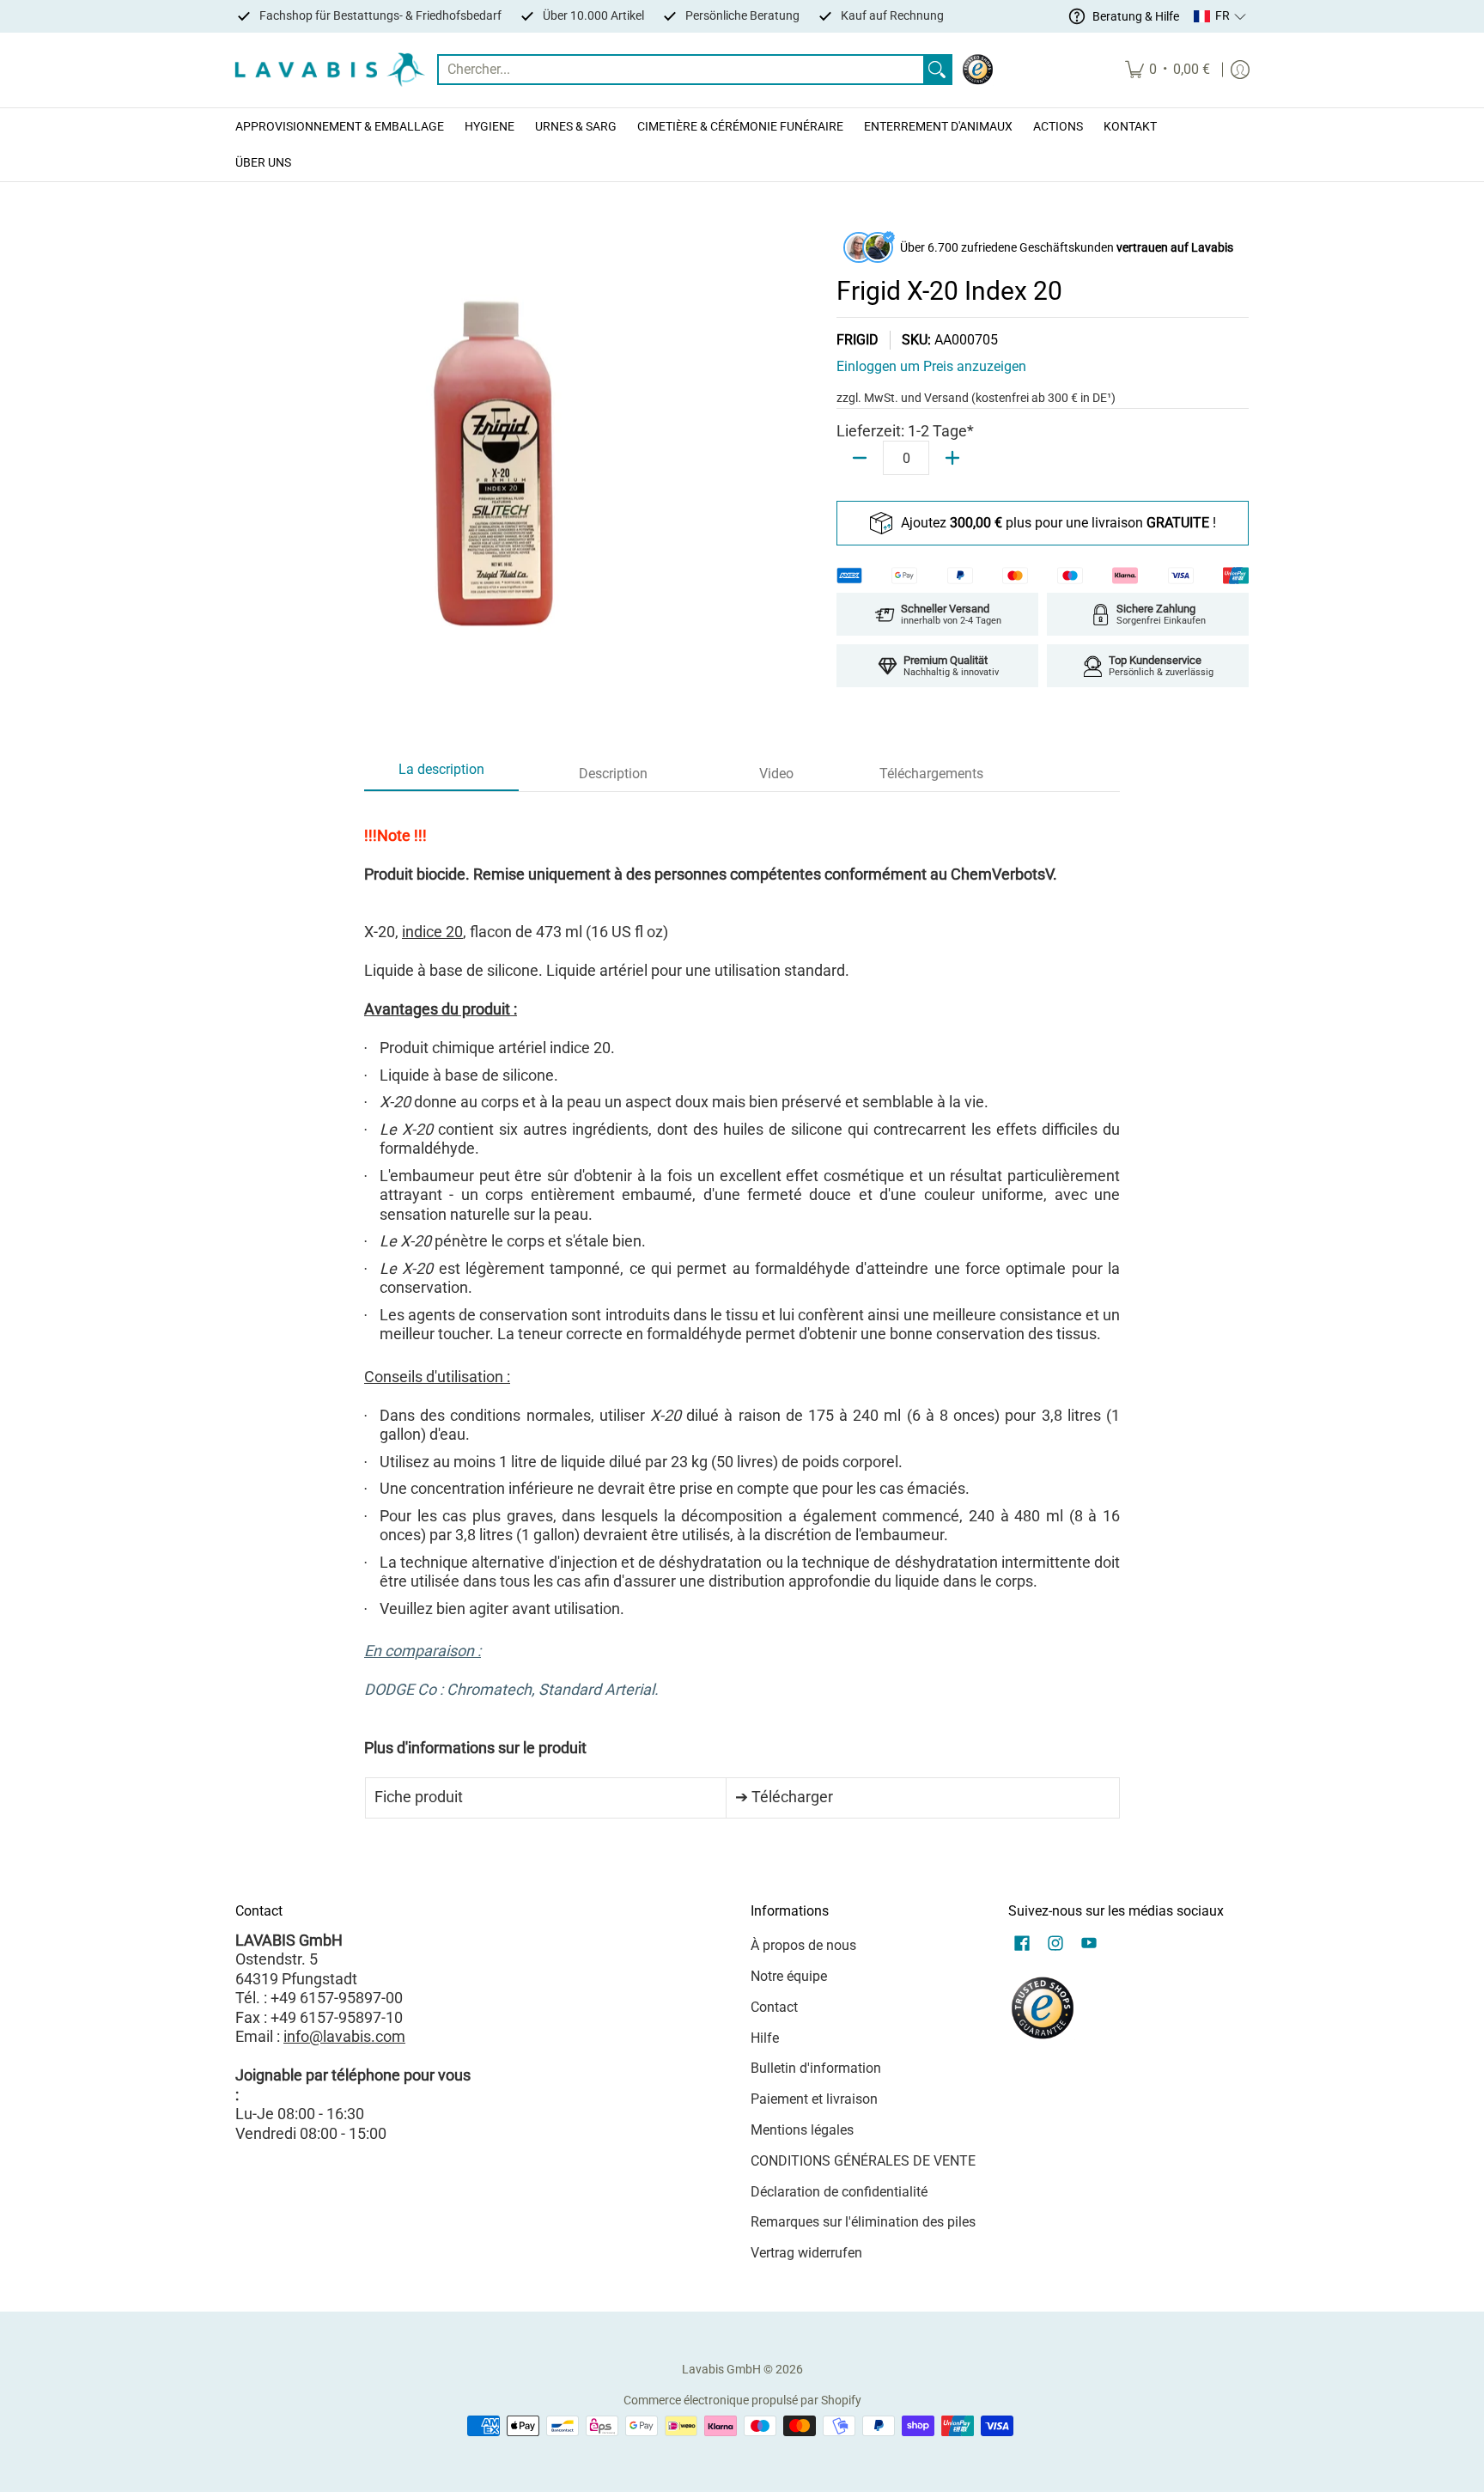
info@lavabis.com (344, 2036)
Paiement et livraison (814, 2099)
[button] (1220, 16)
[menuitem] (1168, 70)
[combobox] (681, 70)
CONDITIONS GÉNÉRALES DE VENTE (863, 2161)
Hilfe (765, 2038)
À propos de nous (803, 1945)
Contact (774, 2007)
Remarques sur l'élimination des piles (863, 2222)
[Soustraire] (860, 458)
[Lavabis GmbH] (330, 70)
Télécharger (792, 1797)
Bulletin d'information (816, 2068)
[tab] (441, 775)
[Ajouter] (952, 458)
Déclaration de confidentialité (839, 2192)
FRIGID (858, 340)
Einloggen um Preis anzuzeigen (931, 366)
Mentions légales (802, 2130)
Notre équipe (789, 1976)
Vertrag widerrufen (806, 2253)
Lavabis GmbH (721, 2369)
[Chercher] (937, 70)
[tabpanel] (742, 1313)
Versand (948, 398)
